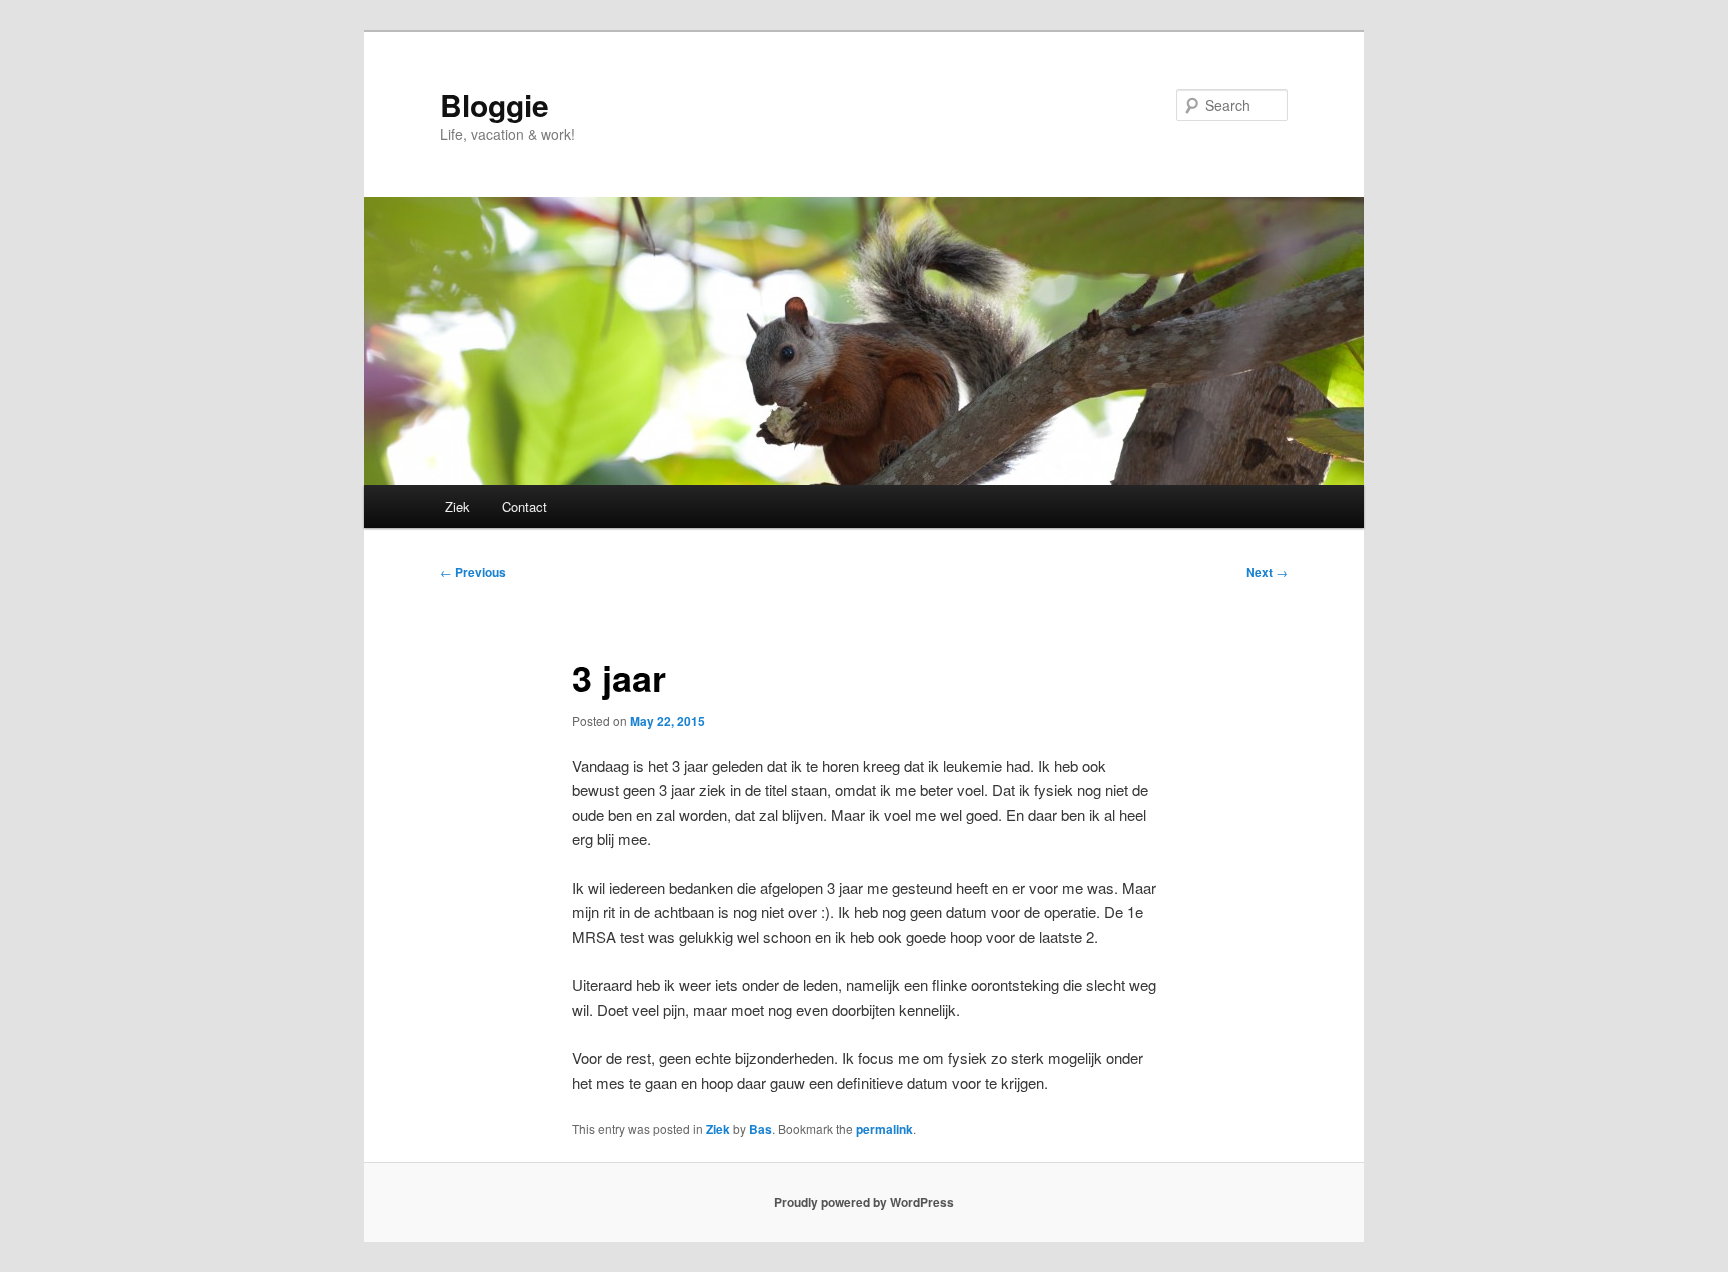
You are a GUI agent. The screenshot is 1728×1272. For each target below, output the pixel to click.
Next (1267, 572)
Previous (473, 572)
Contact (524, 506)
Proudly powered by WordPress (864, 1202)
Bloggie (494, 104)
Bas (760, 1129)
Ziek (457, 506)
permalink (884, 1129)
